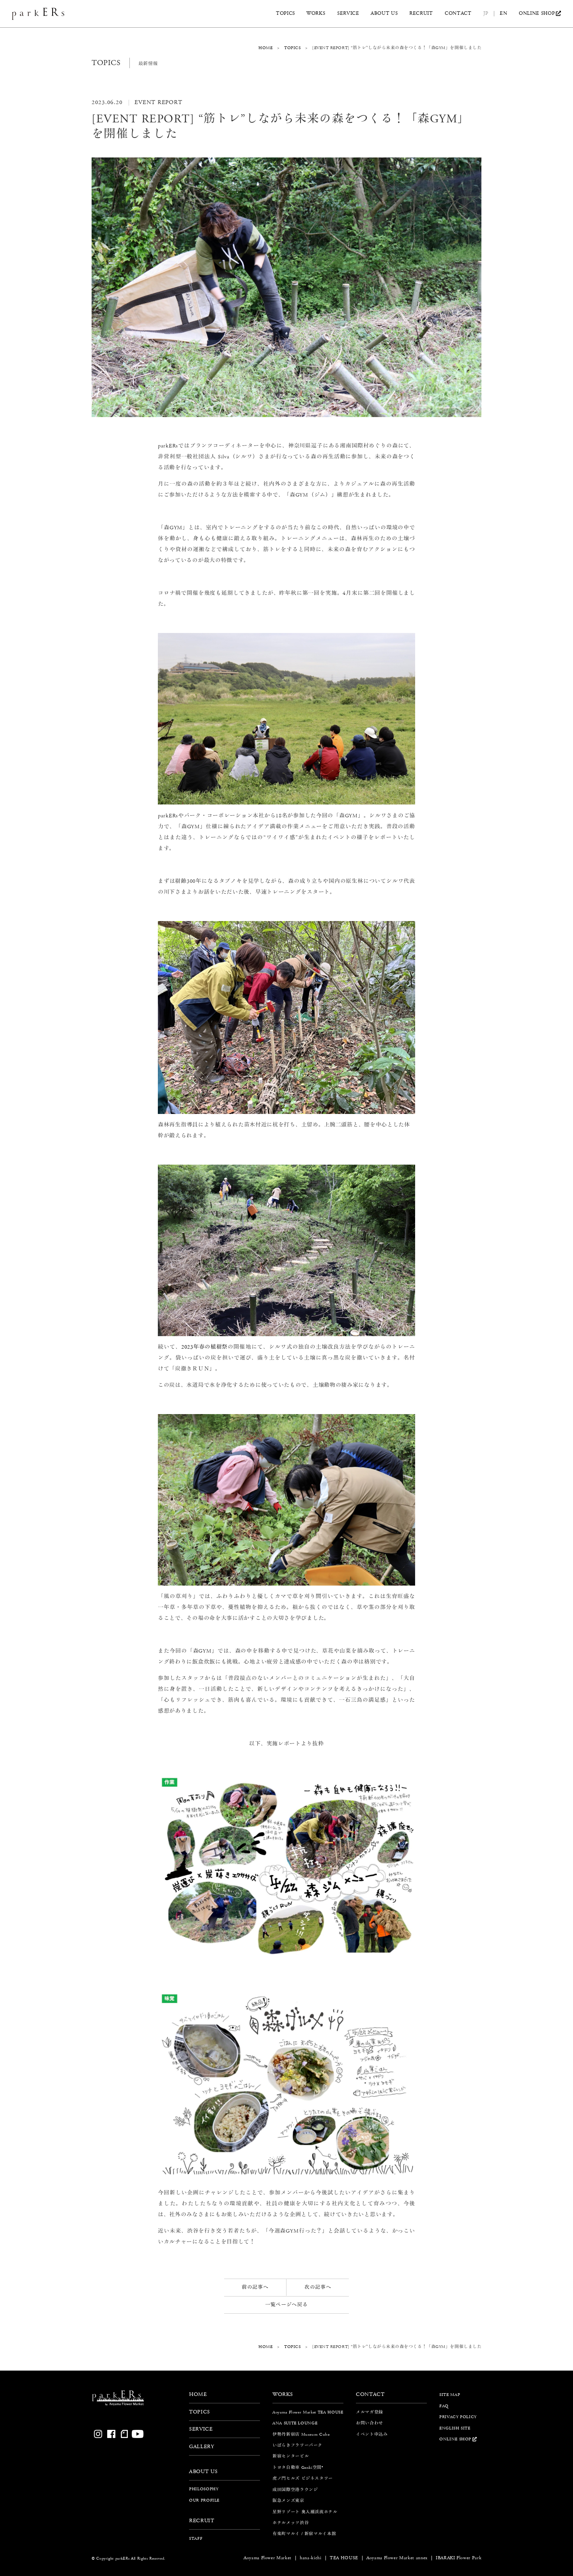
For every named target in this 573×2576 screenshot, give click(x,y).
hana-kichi (311, 2558)
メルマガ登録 (370, 2412)
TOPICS (286, 14)
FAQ (444, 2406)
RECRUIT (421, 14)
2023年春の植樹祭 (204, 1347)
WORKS (316, 14)
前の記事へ (255, 2287)
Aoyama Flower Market (268, 2558)
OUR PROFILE (204, 2500)
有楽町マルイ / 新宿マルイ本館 (304, 2534)
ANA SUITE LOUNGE (295, 2423)
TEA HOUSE (344, 2558)
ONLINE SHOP (537, 14)
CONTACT (458, 14)
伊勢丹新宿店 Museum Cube (301, 2434)
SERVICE (348, 14)
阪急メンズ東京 (288, 2501)
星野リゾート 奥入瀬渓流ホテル (305, 2511)
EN (503, 14)
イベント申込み (372, 2434)
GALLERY (202, 2447)
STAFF (196, 2538)
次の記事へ (318, 2287)
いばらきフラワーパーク (297, 2445)
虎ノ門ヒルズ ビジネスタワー (303, 2478)
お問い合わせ (370, 2423)
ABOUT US (384, 14)
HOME (265, 48)
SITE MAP (450, 2395)
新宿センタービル (291, 2456)
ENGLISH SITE (455, 2428)
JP (486, 14)
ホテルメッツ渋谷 (291, 2523)
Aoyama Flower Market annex (397, 2558)
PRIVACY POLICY (458, 2417)
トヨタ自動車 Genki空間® (298, 2467)
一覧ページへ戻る (286, 2305)
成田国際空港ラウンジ (295, 2490)
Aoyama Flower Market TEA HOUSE (308, 2412)
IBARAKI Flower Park (459, 2558)
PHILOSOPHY (204, 2489)
